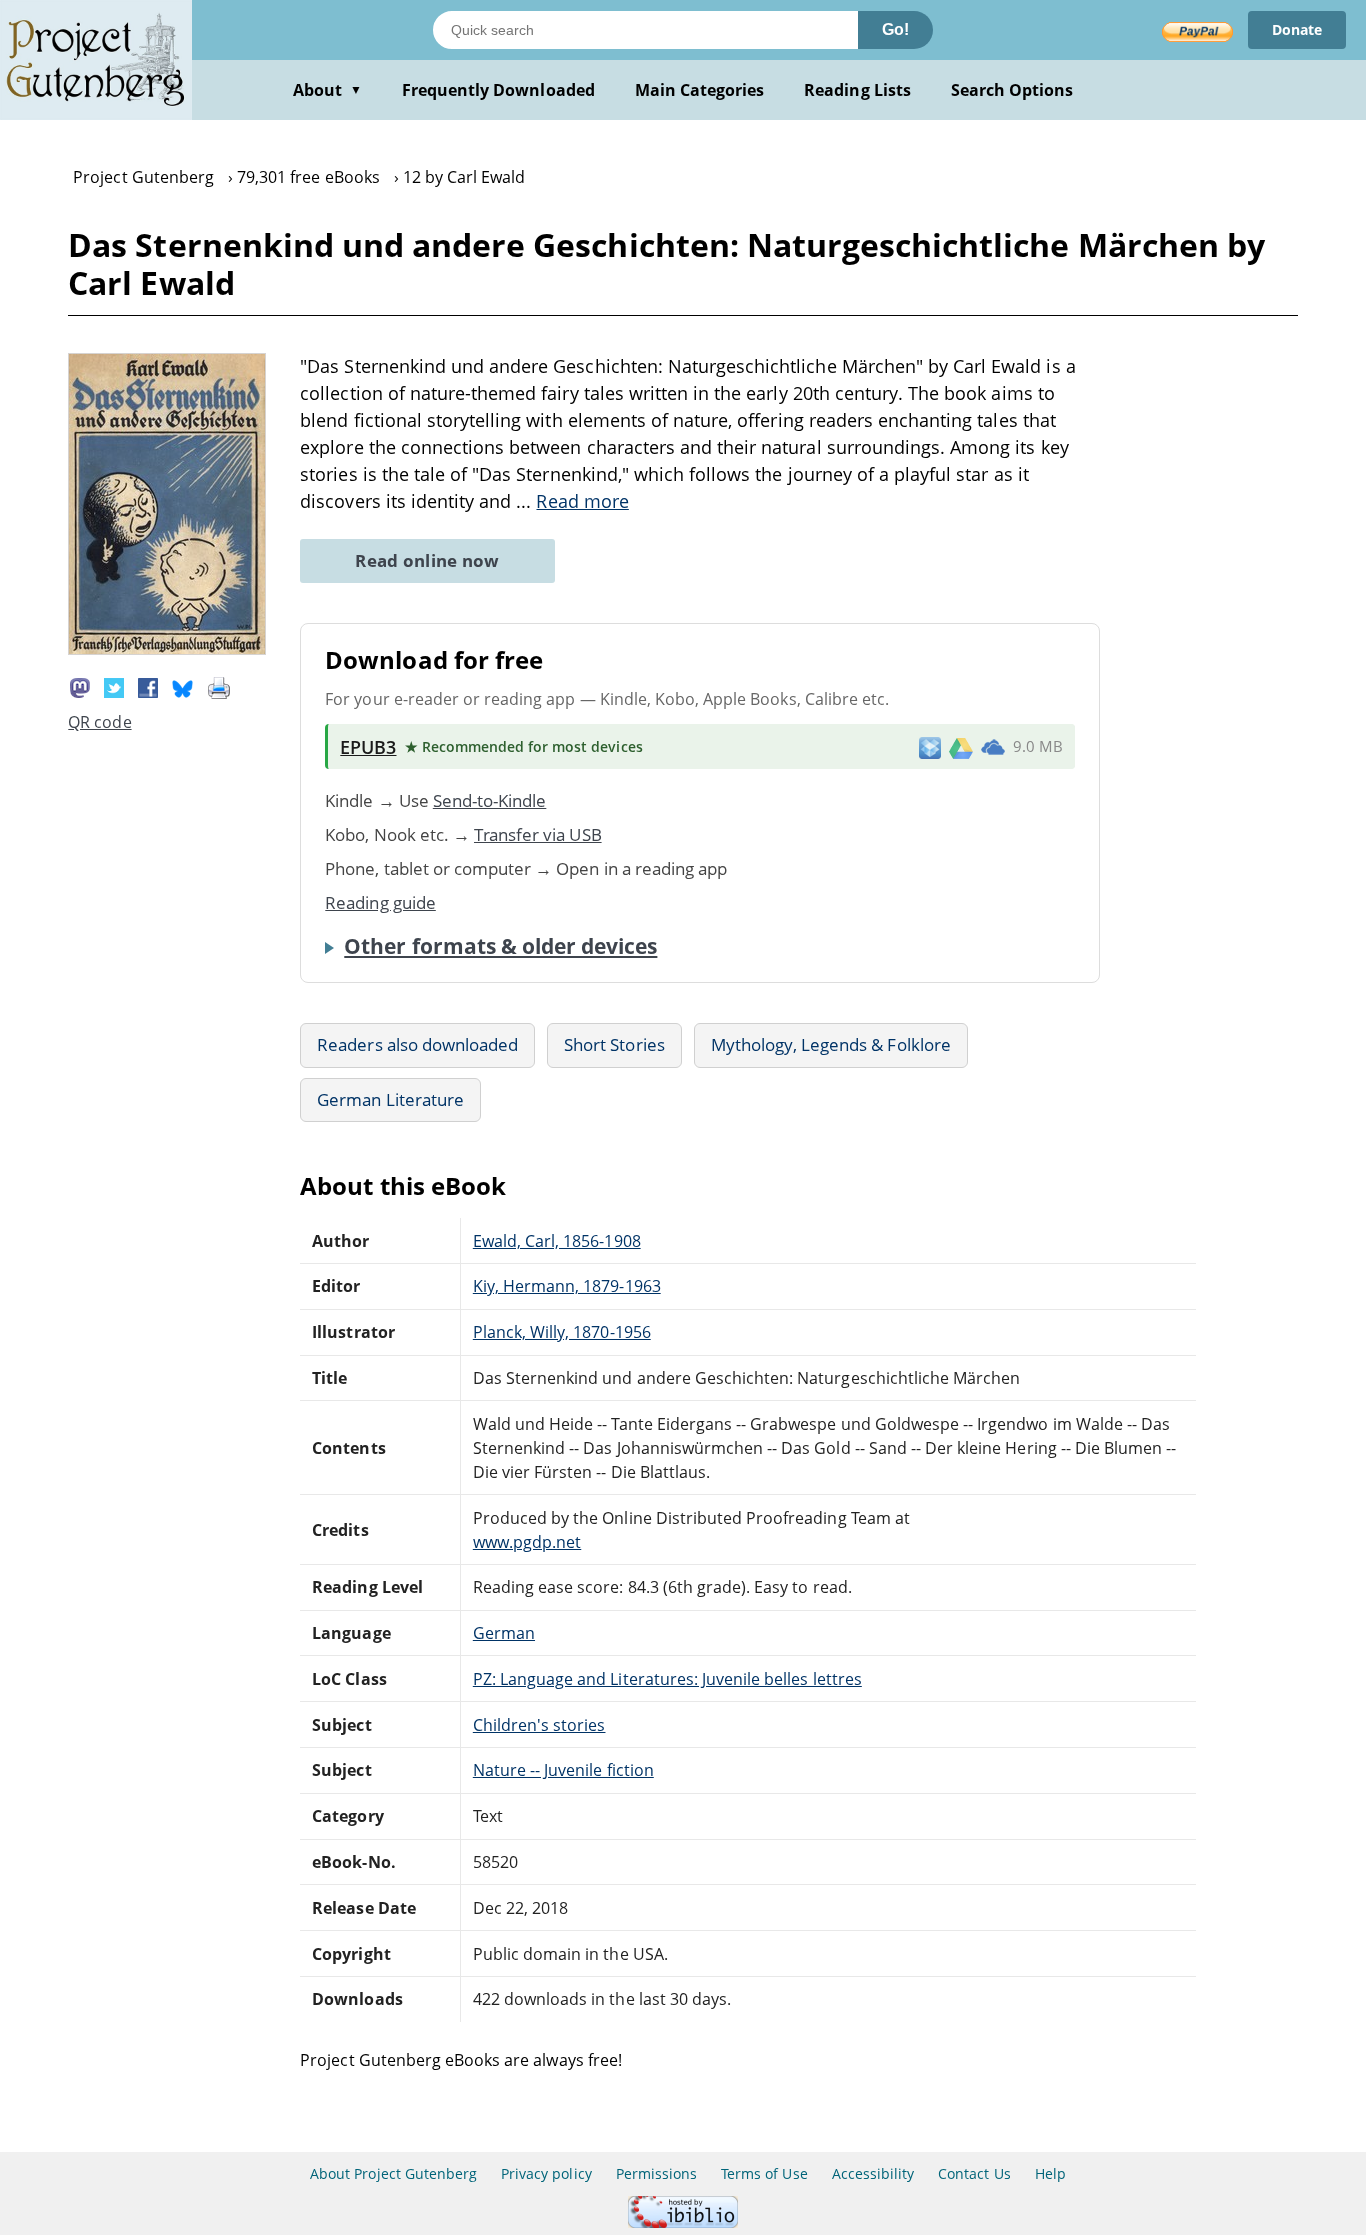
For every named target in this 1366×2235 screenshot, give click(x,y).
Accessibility (873, 2173)
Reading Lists (857, 90)
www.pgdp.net (527, 1542)
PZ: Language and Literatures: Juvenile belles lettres (667, 1679)
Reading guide (380, 902)
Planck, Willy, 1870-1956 (562, 1332)
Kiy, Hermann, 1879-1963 (567, 1286)
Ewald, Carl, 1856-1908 (557, 1241)
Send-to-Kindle (490, 800)
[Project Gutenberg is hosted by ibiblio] (683, 2222)
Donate (1297, 29)
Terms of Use (764, 2173)
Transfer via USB (538, 834)
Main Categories (700, 90)
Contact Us (974, 2173)
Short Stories (614, 1044)
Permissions (656, 2173)
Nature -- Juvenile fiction (563, 1770)
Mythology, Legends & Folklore (831, 1044)
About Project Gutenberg (393, 2173)
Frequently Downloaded (498, 90)
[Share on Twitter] (114, 686)
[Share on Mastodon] (80, 686)
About (327, 90)
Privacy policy (546, 2173)
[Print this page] (219, 686)
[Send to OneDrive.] (993, 747)
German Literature (390, 1099)
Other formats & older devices (500, 946)
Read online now (427, 560)
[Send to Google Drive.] (961, 747)
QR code (99, 722)
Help (1050, 2173)
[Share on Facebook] (148, 686)
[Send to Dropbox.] (930, 746)
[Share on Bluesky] (183, 686)
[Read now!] (167, 649)
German (504, 1633)
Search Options (1012, 90)
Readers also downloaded (417, 1044)
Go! (895, 29)
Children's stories (539, 1725)
